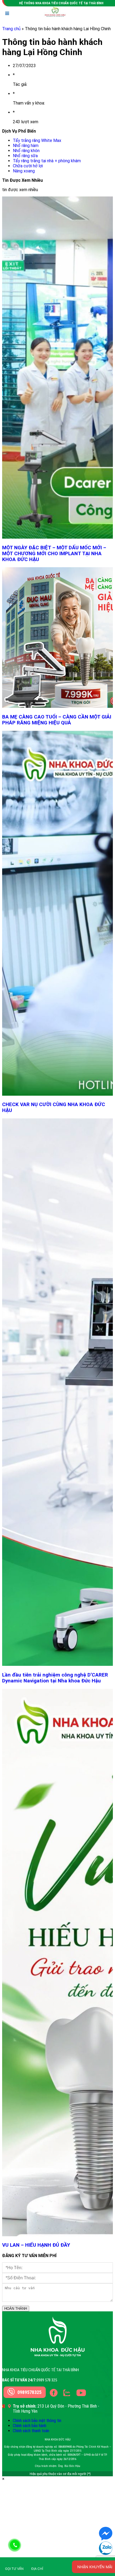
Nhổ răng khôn (26, 151)
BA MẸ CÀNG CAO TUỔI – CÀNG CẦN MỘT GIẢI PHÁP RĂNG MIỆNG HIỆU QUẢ (57, 720)
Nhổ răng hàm (26, 146)
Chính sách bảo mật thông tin (37, 2421)
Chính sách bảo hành (30, 2426)
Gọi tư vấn (14, 2569)
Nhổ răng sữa (25, 156)
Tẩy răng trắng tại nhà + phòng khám (47, 161)
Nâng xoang (24, 171)
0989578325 (29, 2392)
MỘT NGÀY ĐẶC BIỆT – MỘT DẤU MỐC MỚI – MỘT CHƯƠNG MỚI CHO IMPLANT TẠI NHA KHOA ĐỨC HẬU (54, 554)
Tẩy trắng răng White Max (37, 140)
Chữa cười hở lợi (28, 166)
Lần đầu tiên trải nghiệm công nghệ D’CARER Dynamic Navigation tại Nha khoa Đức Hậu (55, 1678)
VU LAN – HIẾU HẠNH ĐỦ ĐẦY (36, 2245)
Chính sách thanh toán (31, 2431)
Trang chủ (11, 29)
